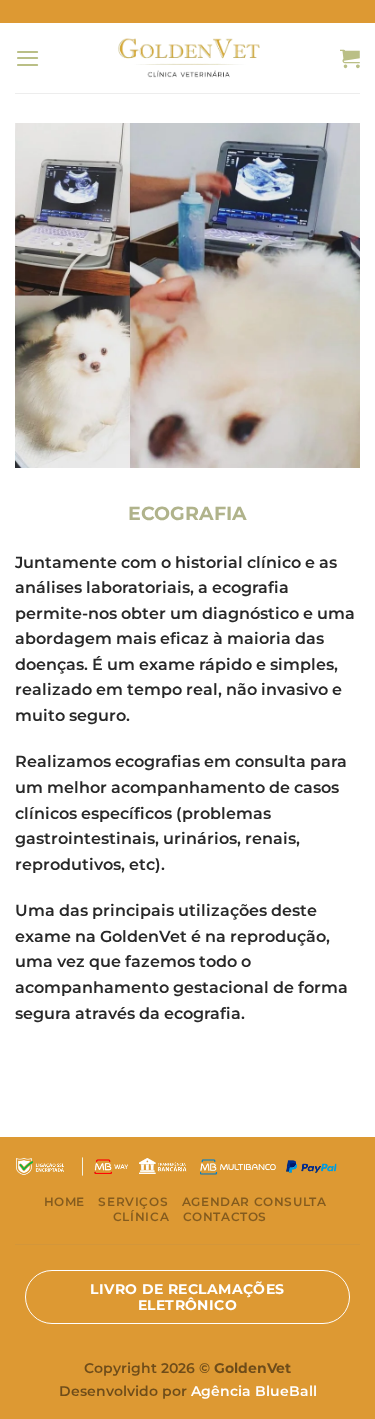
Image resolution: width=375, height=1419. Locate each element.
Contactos (225, 1216)
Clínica (141, 1216)
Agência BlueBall (254, 1391)
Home (64, 1201)
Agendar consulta (254, 1201)
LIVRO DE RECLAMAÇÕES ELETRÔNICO (187, 1297)
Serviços (133, 1201)
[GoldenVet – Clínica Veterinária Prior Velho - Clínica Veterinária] (187, 57)
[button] (27, 58)
